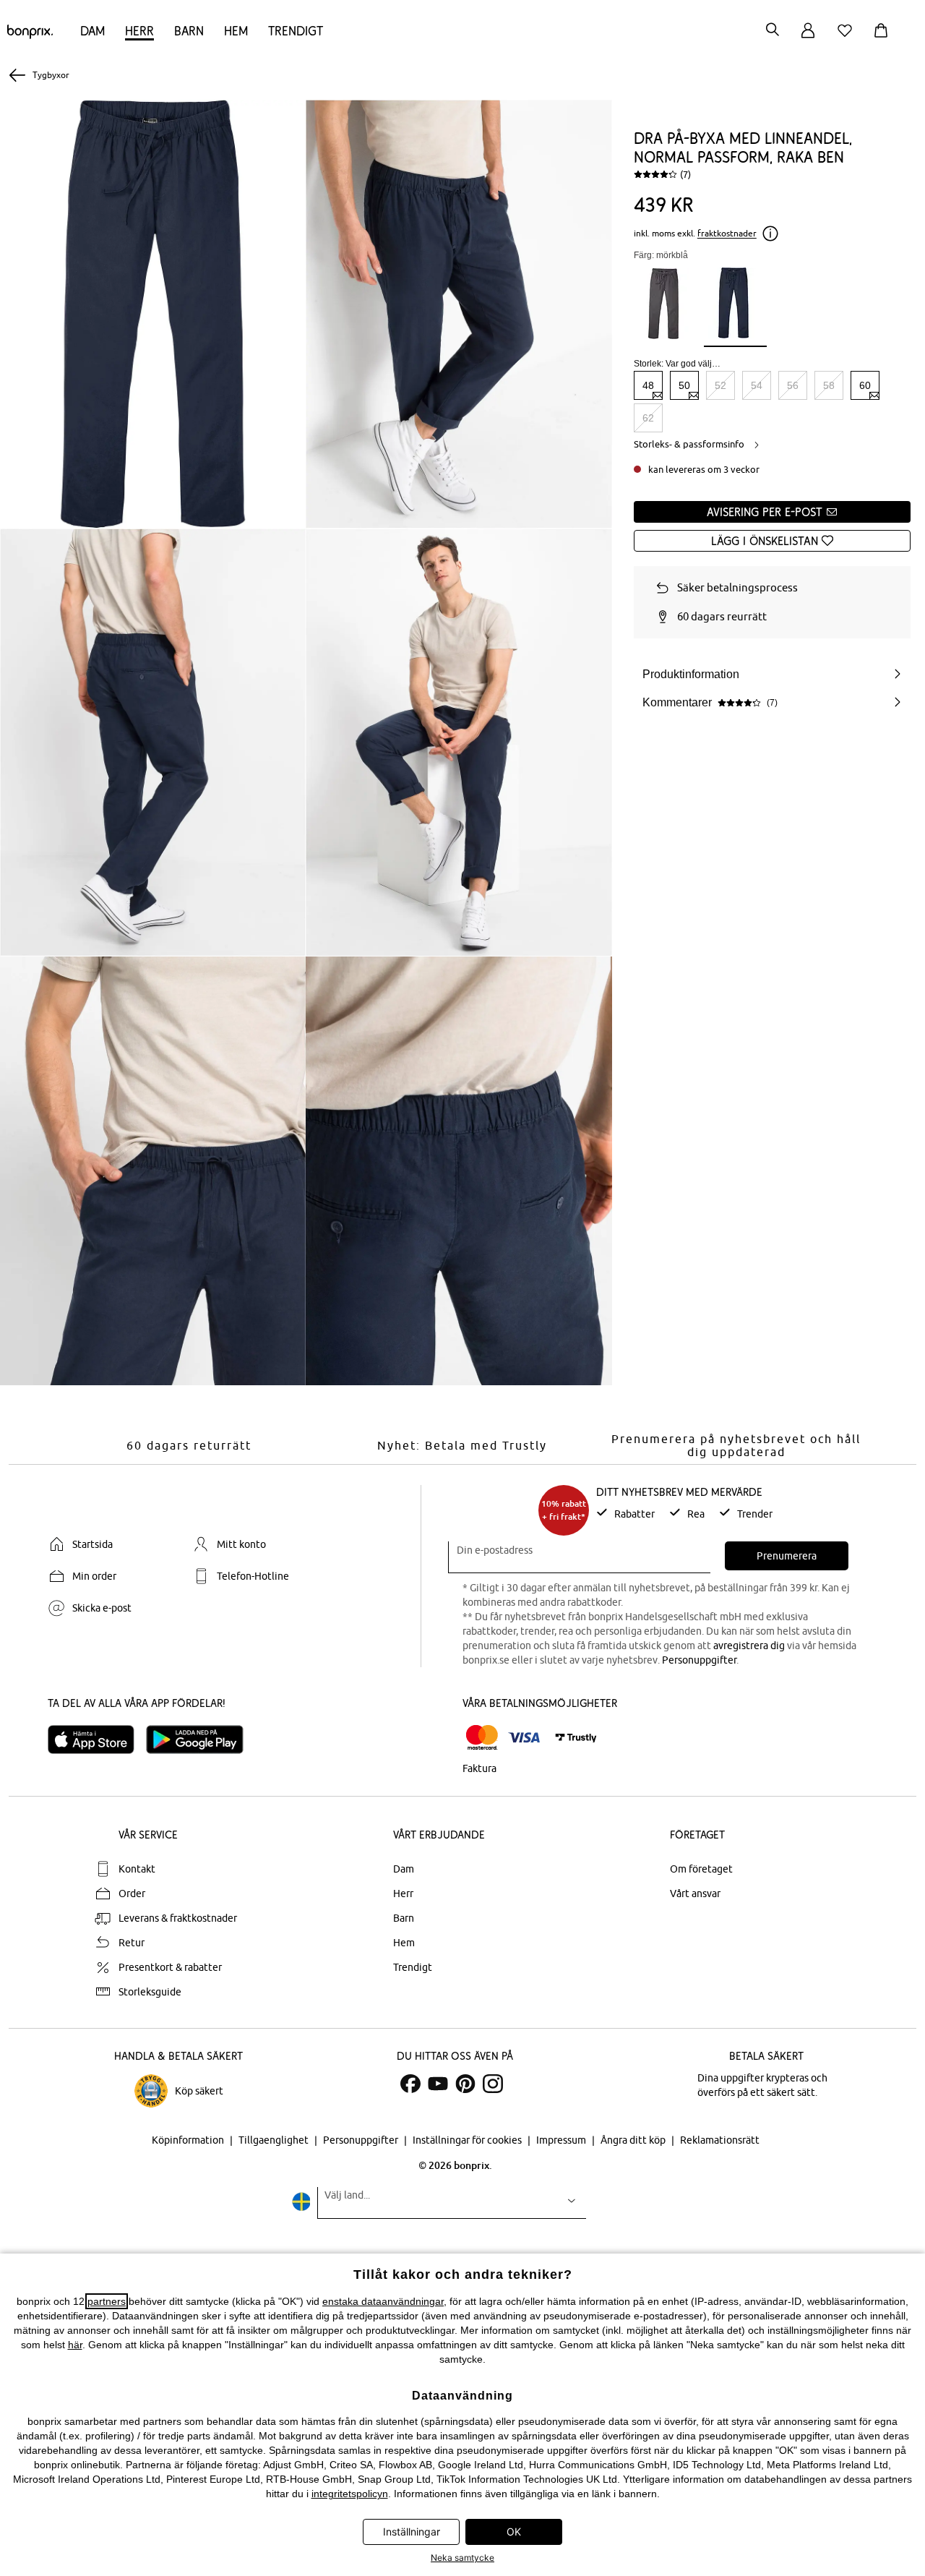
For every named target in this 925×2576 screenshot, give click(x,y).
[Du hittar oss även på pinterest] (465, 2084)
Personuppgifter (699, 1660)
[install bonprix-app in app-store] (97, 1740)
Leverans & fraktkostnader (178, 1918)
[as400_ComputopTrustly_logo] (576, 1738)
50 (684, 385)
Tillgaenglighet (275, 2140)
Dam (92, 31)
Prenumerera (787, 1556)
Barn (189, 31)
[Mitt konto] (808, 39)
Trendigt (296, 31)
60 (865, 385)
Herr (139, 31)
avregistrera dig (749, 1646)
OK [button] (514, 2532)
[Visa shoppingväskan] (884, 39)
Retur (132, 1943)
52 (720, 385)
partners (107, 2301)
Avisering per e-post (766, 512)
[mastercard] (482, 1738)
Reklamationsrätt (720, 2140)
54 (757, 385)
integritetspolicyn (350, 2494)
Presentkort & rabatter (170, 1967)
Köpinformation (189, 2140)
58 (829, 385)
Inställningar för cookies (468, 2140)
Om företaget (701, 1869)
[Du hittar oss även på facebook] (410, 2084)
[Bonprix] (30, 35)
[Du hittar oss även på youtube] (438, 2084)
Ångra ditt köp (634, 2140)
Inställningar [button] (412, 2532)
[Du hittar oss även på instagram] (493, 2084)
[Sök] (773, 31)
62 (648, 418)
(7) (685, 174)
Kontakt (137, 1869)
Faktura (479, 1768)
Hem (236, 31)
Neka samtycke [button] (462, 2558)
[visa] (524, 1738)
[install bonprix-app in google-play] (201, 1740)
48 (648, 385)
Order (132, 1894)
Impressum (562, 2140)
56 (793, 385)
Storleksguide (150, 1992)
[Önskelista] (848, 39)
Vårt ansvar (695, 1894)
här (75, 2345)
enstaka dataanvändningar (383, 2301)
